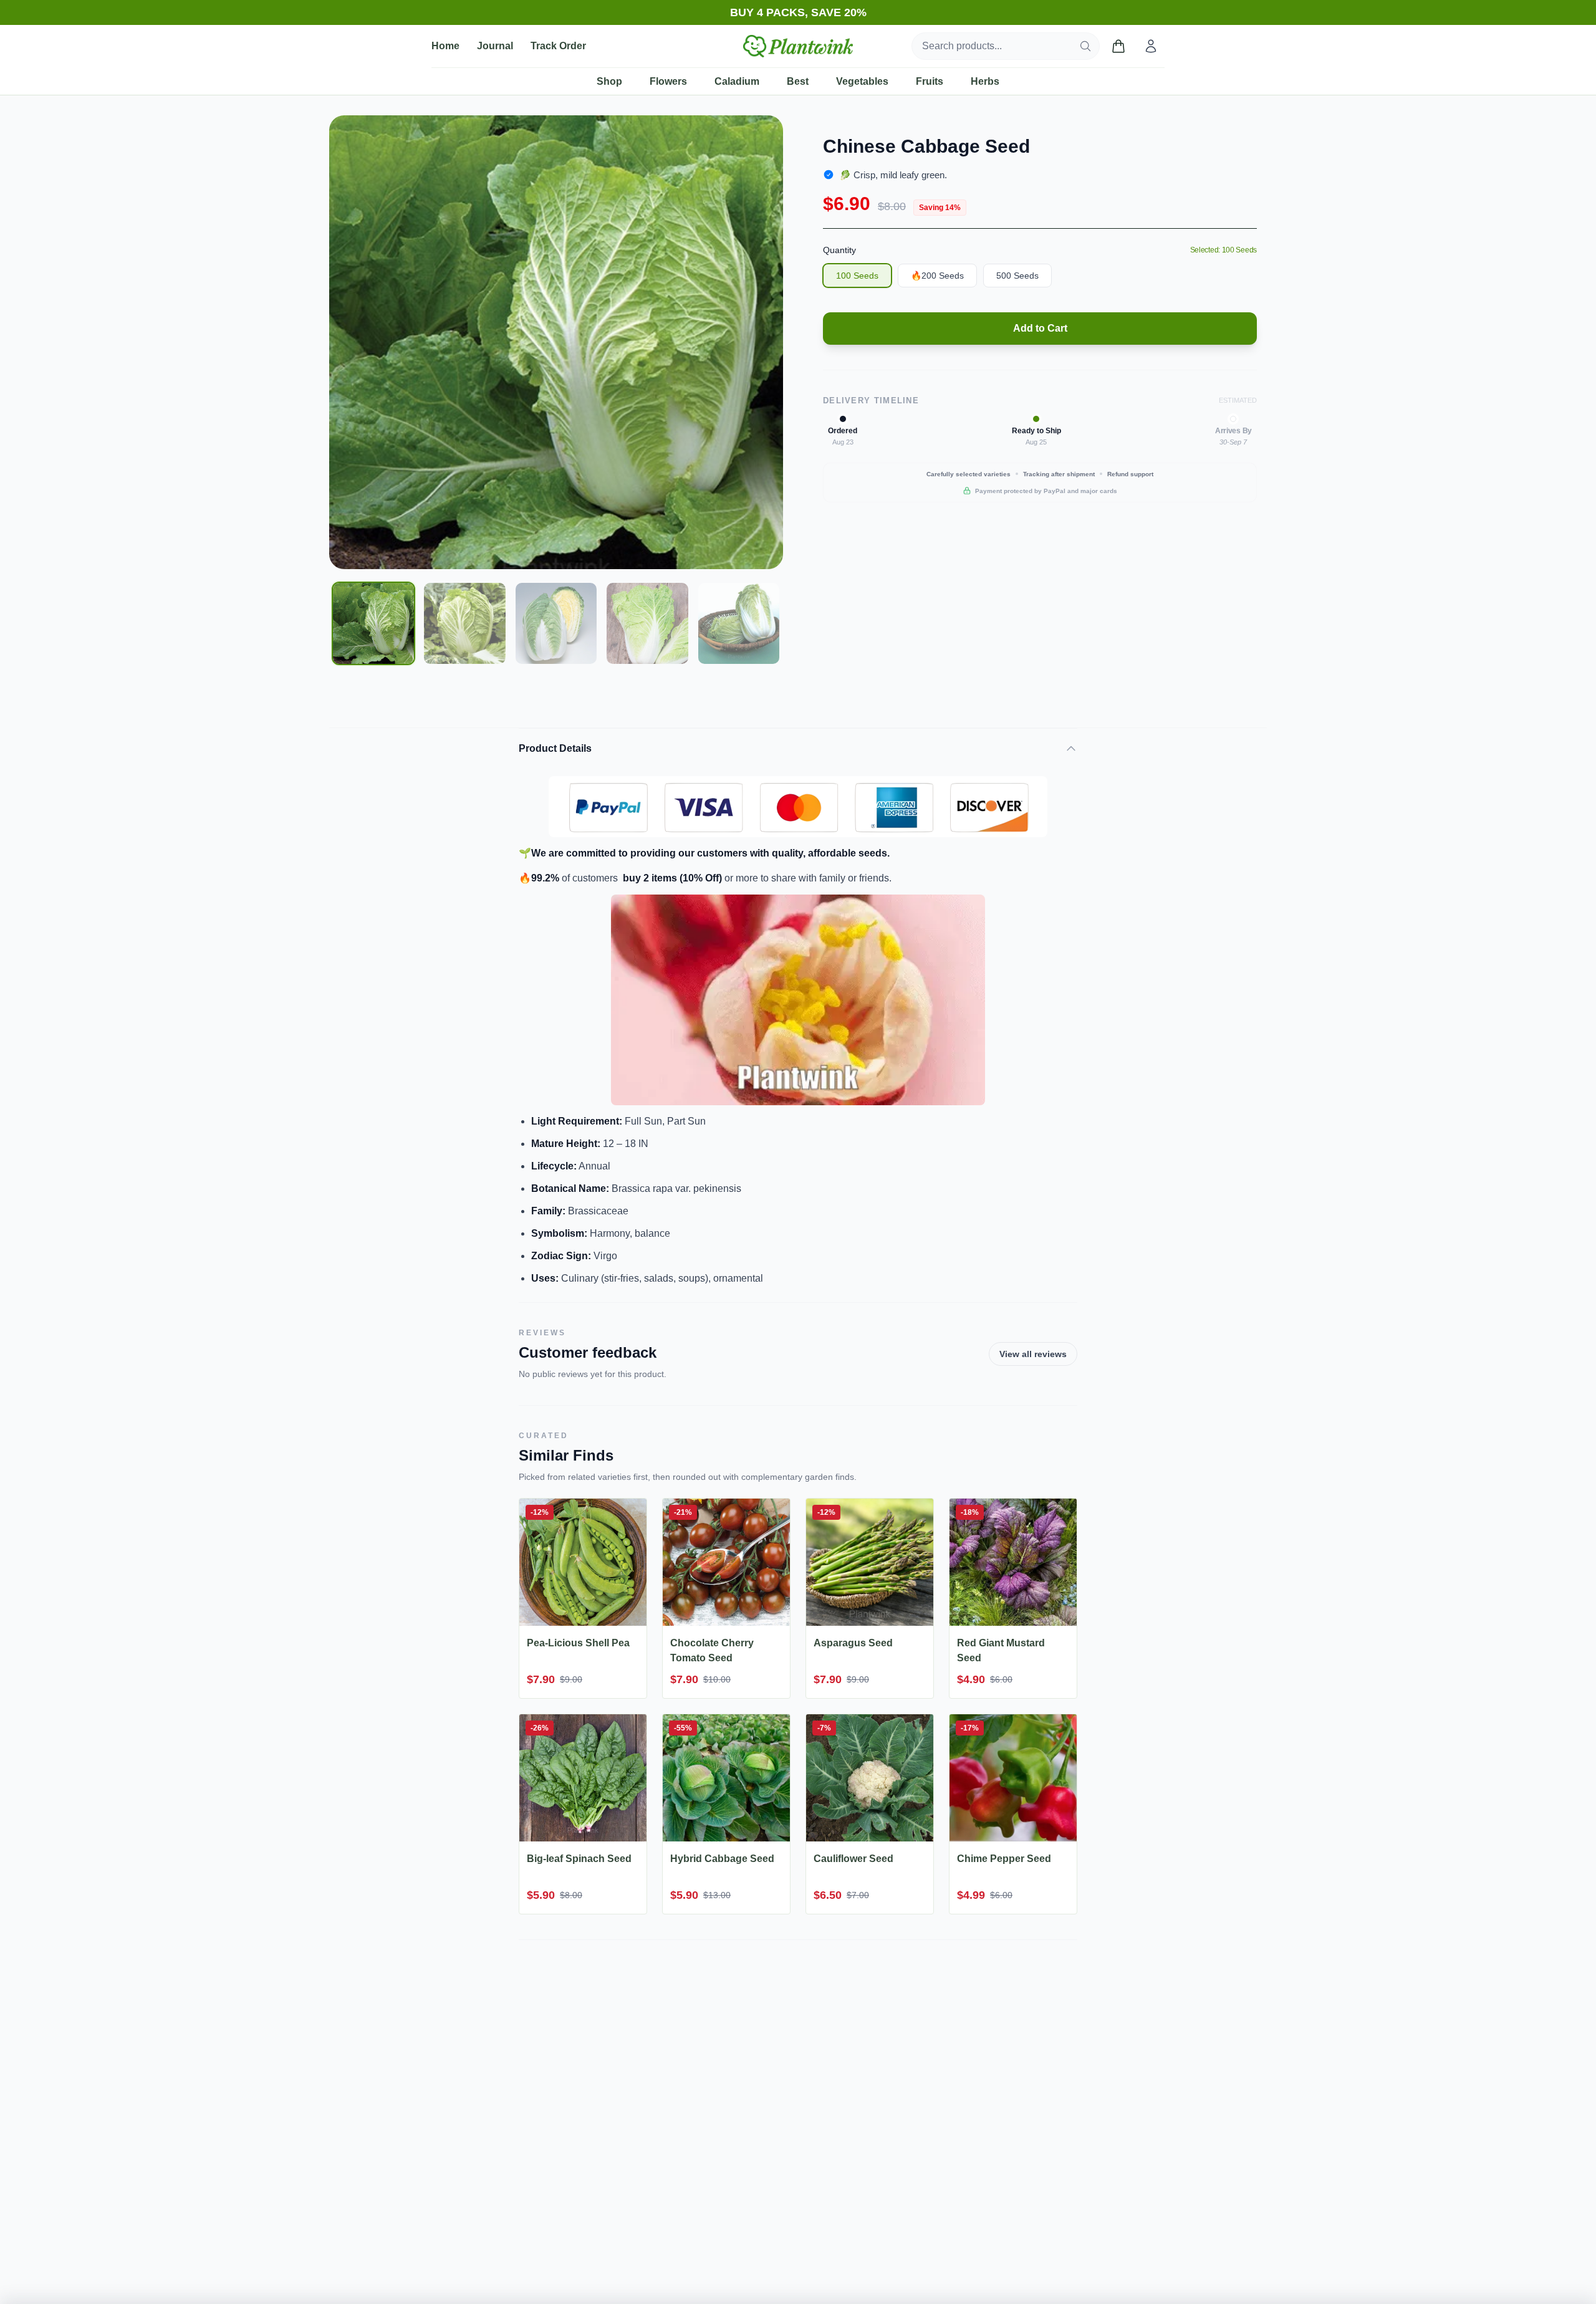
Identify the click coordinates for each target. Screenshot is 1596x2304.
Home (445, 46)
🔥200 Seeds (937, 276)
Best (798, 81)
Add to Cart (1040, 328)
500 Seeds (1017, 276)
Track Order (558, 46)
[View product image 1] (373, 623)
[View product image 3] (556, 623)
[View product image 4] (647, 623)
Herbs (985, 81)
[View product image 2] (464, 623)
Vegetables (862, 81)
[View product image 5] (739, 623)
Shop (609, 81)
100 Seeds (857, 276)
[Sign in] (1151, 46)
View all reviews (1033, 1354)
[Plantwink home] (798, 46)
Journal (495, 46)
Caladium (737, 81)
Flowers (668, 81)
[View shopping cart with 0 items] (1118, 46)
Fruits (930, 81)
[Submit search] (1085, 46)
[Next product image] (764, 342)
